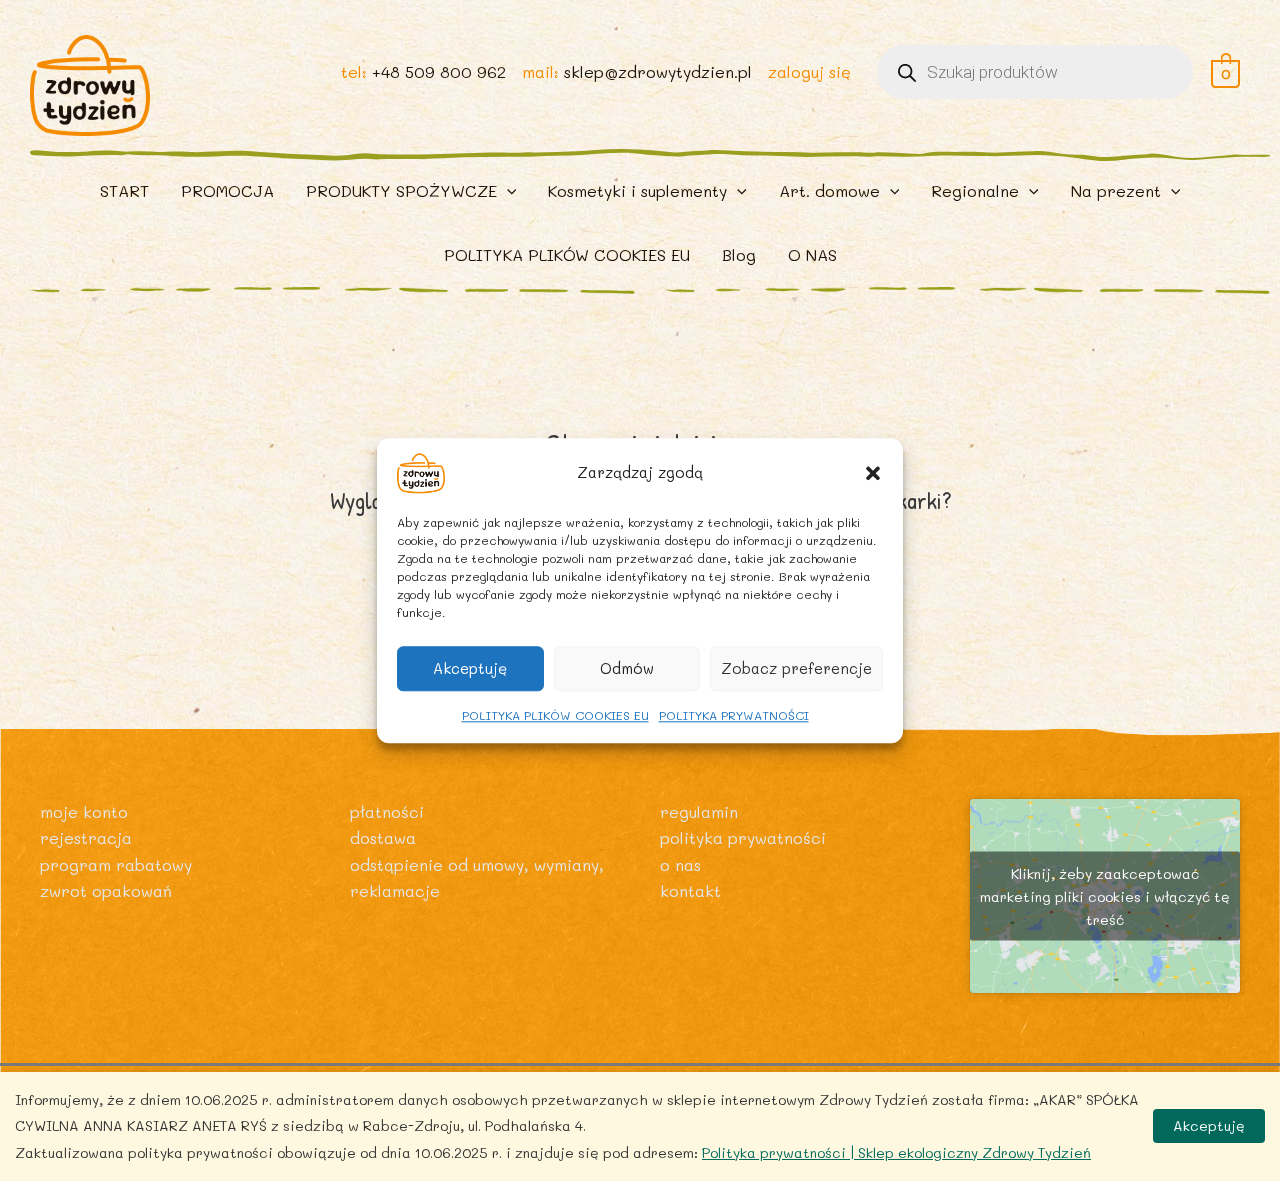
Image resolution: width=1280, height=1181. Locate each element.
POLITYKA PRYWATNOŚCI (734, 715)
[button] (873, 473)
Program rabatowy (116, 864)
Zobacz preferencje (796, 668)
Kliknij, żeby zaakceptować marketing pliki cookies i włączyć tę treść (1105, 896)
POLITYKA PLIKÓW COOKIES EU (555, 715)
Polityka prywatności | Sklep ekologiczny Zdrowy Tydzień (896, 1152)
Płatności (387, 811)
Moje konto (84, 811)
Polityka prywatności (743, 837)
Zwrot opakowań (106, 890)
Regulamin (699, 811)
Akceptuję (470, 668)
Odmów (627, 668)
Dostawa (383, 837)
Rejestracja (86, 837)
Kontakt (690, 890)
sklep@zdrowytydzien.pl (658, 71)
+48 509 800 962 (439, 71)
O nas (680, 864)
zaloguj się (809, 71)
